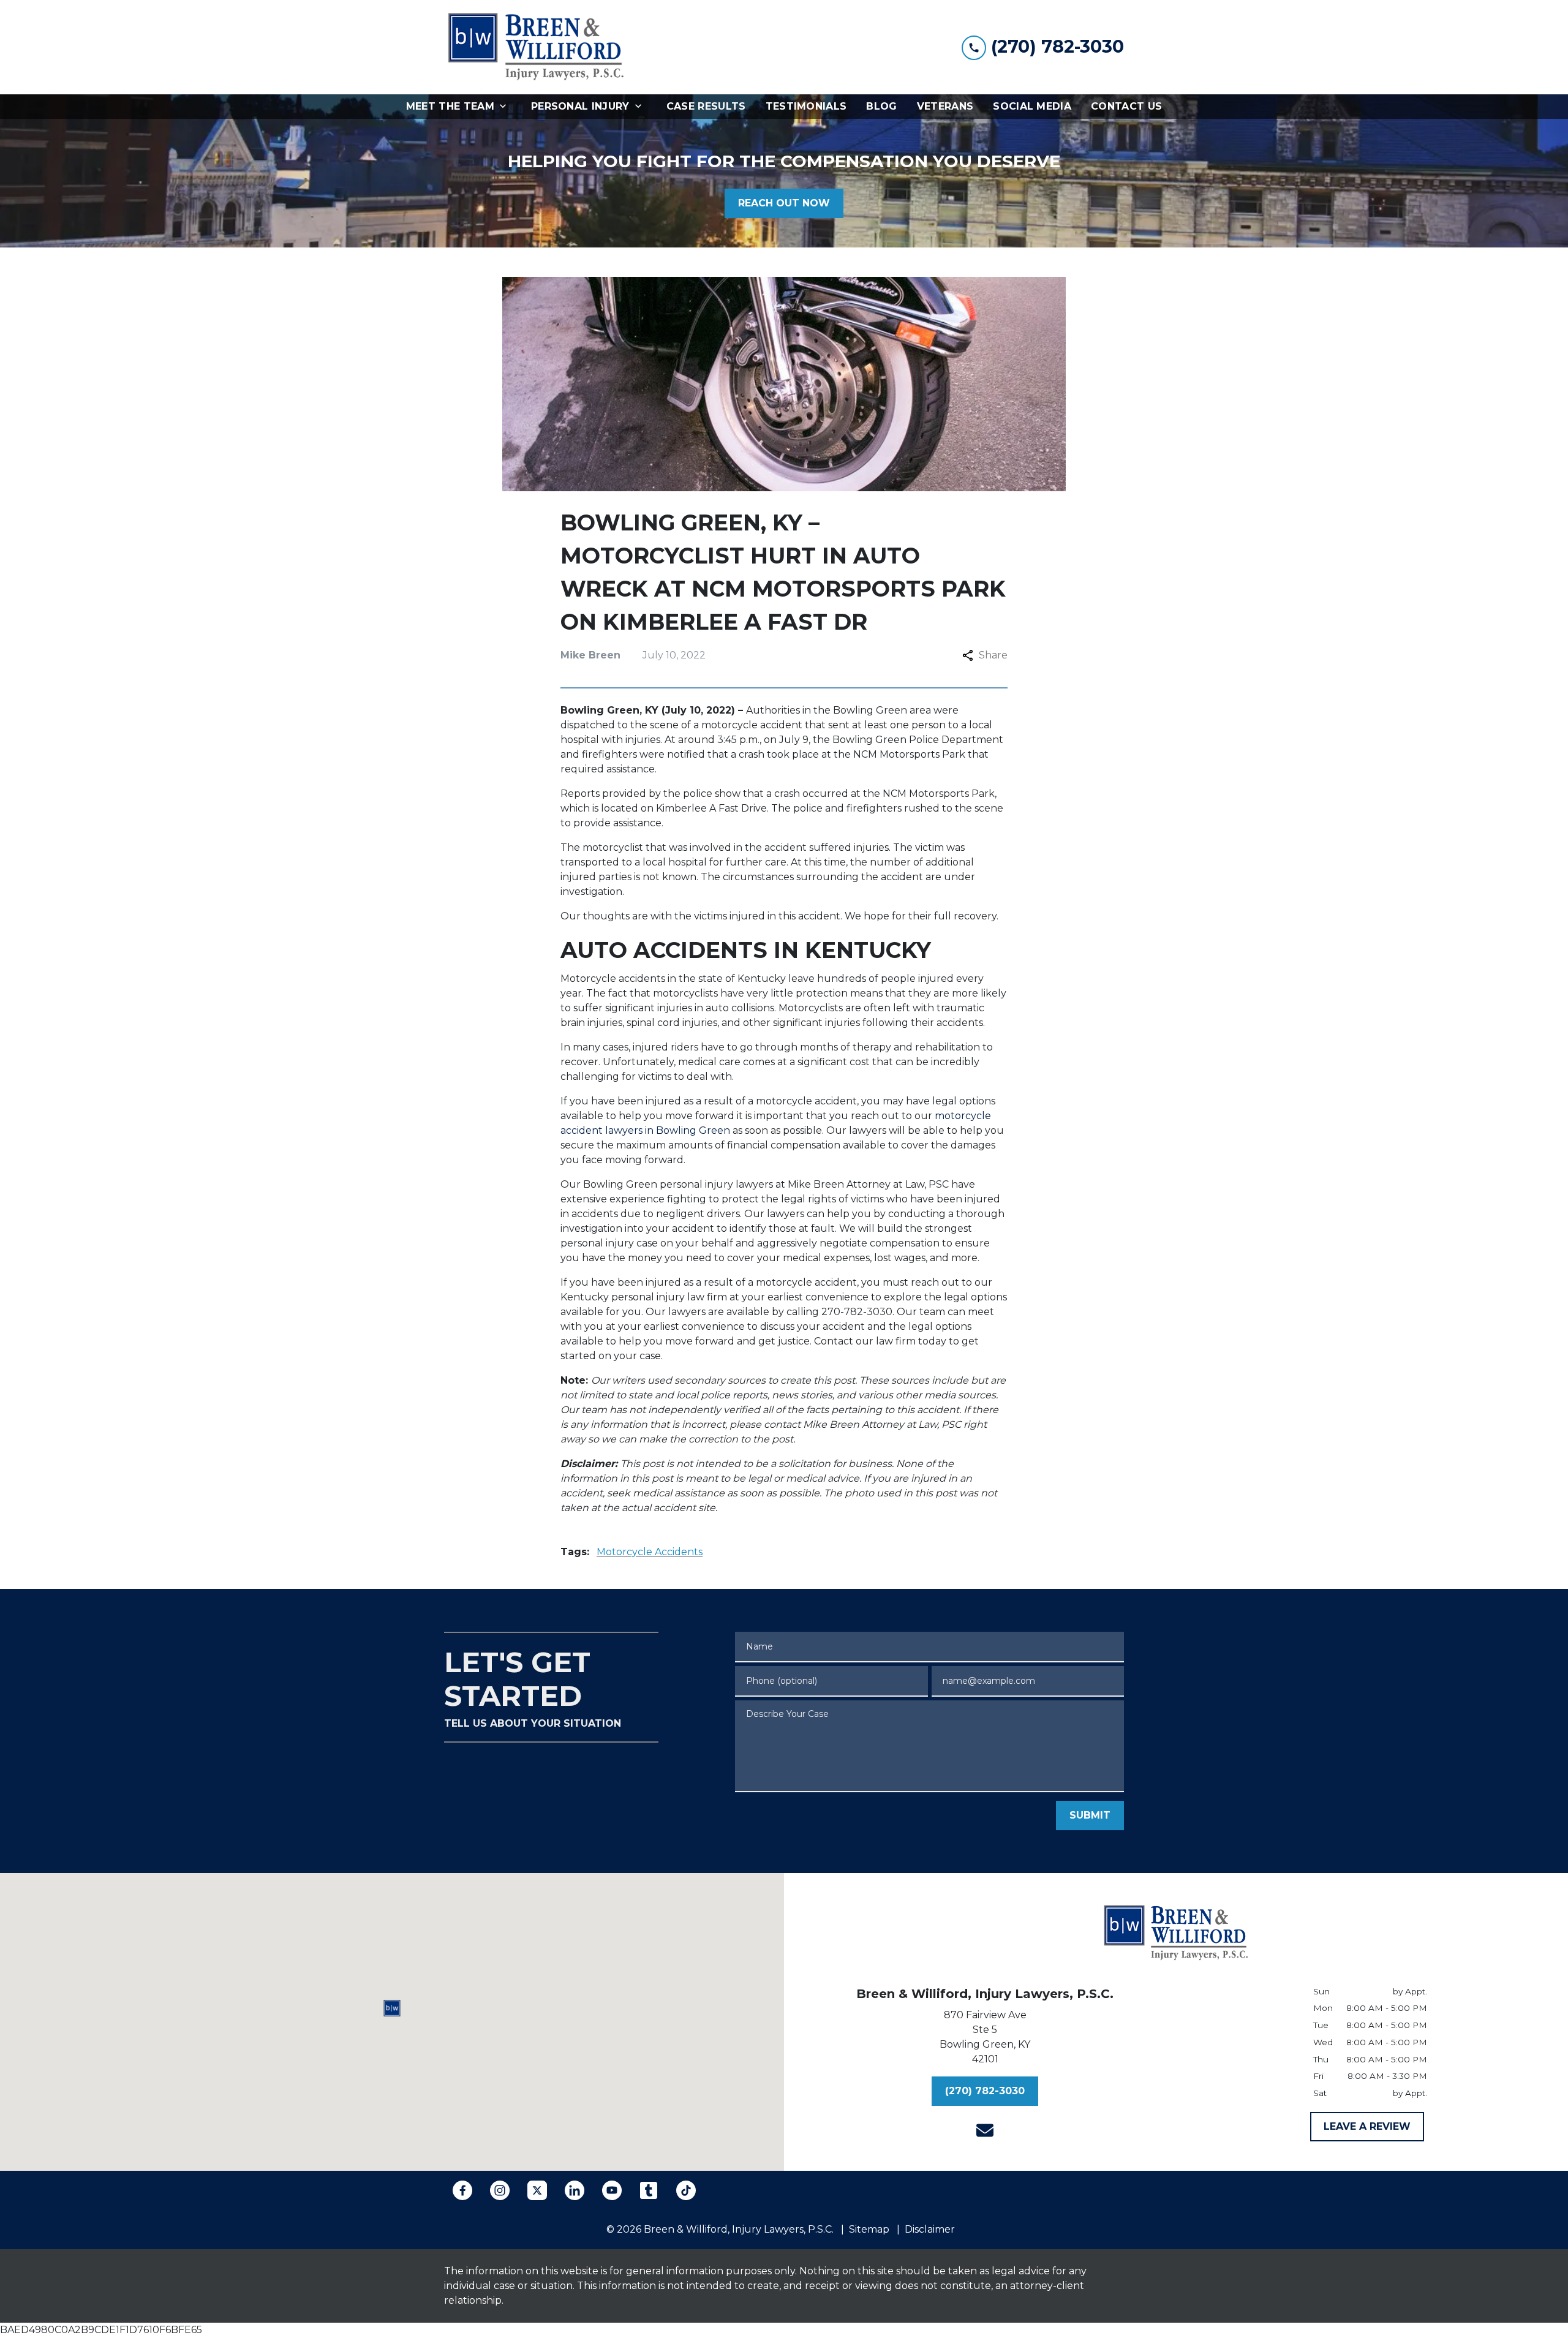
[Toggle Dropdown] (507, 107)
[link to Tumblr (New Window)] (649, 2190)
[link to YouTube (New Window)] (612, 2190)
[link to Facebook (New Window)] (462, 2190)
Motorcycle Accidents (650, 1552)
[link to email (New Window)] (985, 2130)
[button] (392, 2008)
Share (993, 655)
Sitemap (869, 2229)
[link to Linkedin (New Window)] (575, 2190)
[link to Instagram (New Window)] (500, 2190)
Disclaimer (930, 2229)
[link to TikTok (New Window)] (686, 2190)
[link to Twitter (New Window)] (537, 2190)
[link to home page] (536, 47)
